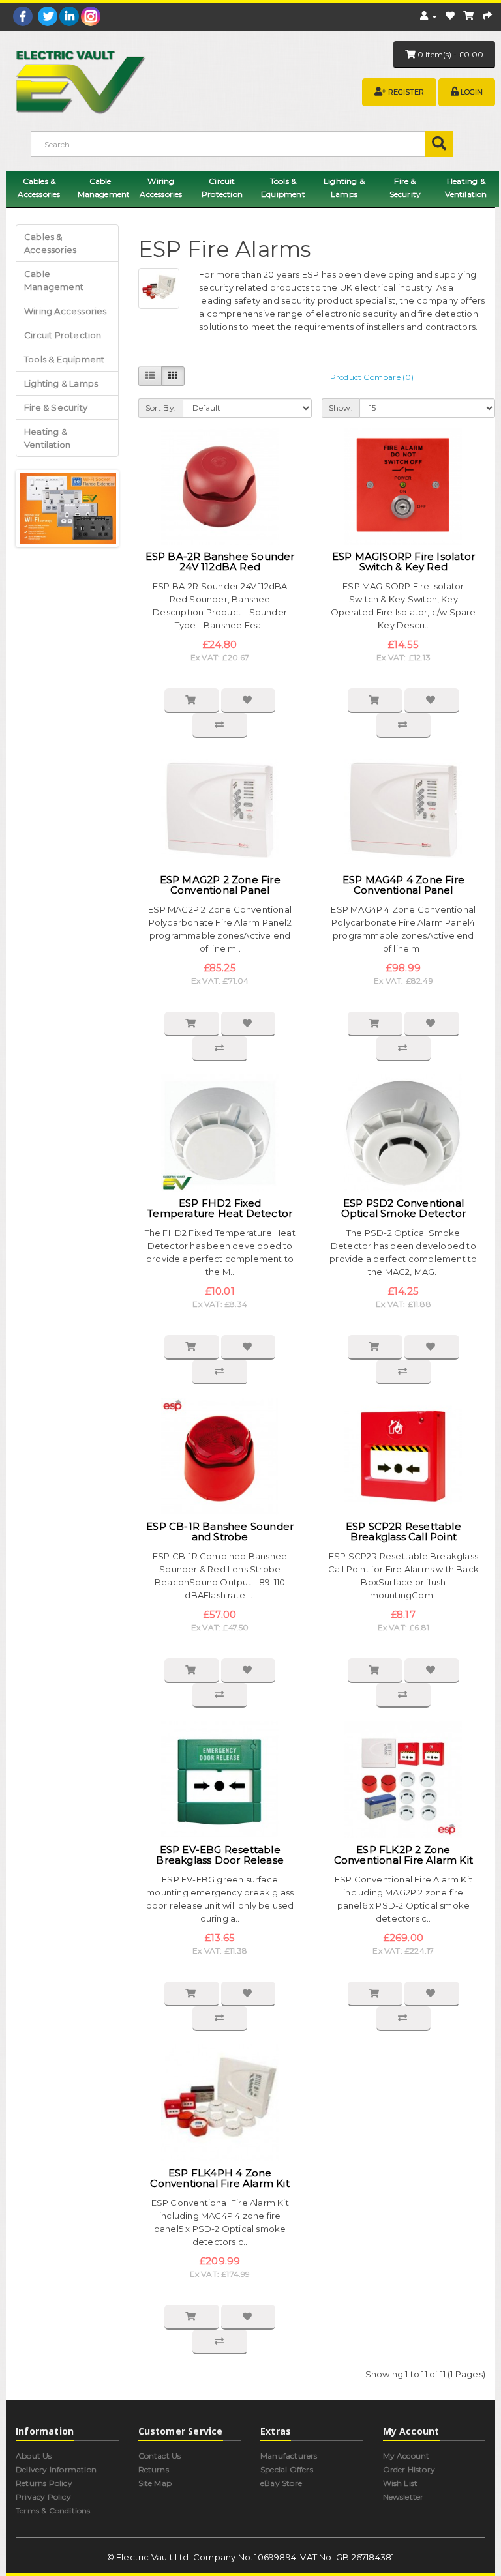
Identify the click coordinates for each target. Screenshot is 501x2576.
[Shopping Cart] (468, 16)
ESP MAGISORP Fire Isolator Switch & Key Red (403, 562)
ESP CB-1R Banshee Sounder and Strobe (220, 1532)
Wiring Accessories (161, 187)
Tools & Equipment (283, 187)
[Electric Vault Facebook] (23, 16)
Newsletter (403, 2497)
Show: (341, 408)
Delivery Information (56, 2469)
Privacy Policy (43, 2497)
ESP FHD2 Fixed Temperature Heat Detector (220, 1208)
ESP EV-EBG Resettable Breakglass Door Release (220, 1855)
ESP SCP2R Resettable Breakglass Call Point (403, 1532)
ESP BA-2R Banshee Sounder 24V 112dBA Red (220, 562)
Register (406, 92)
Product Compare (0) (372, 377)
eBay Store (281, 2483)
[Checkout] (487, 16)
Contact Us (160, 2456)
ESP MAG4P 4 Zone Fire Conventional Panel (403, 885)
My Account (406, 2456)
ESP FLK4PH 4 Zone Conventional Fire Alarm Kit (220, 2178)
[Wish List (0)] (450, 16)
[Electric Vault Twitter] (48, 16)
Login (472, 92)
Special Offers (287, 2469)
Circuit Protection (222, 187)
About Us (34, 2456)
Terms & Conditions (53, 2510)
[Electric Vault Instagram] (91, 16)
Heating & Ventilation (466, 187)
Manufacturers (289, 2456)
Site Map (155, 2483)
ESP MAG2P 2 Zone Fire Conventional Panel (220, 885)
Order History (409, 2469)
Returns (154, 2469)
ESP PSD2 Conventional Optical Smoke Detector (403, 1208)
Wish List (401, 2483)
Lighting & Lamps (344, 187)
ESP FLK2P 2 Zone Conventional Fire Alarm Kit (403, 1855)
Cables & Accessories (39, 187)
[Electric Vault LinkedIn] (69, 16)
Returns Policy (44, 2483)
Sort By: (161, 408)
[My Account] (428, 16)
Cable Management (104, 187)
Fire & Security (405, 187)
